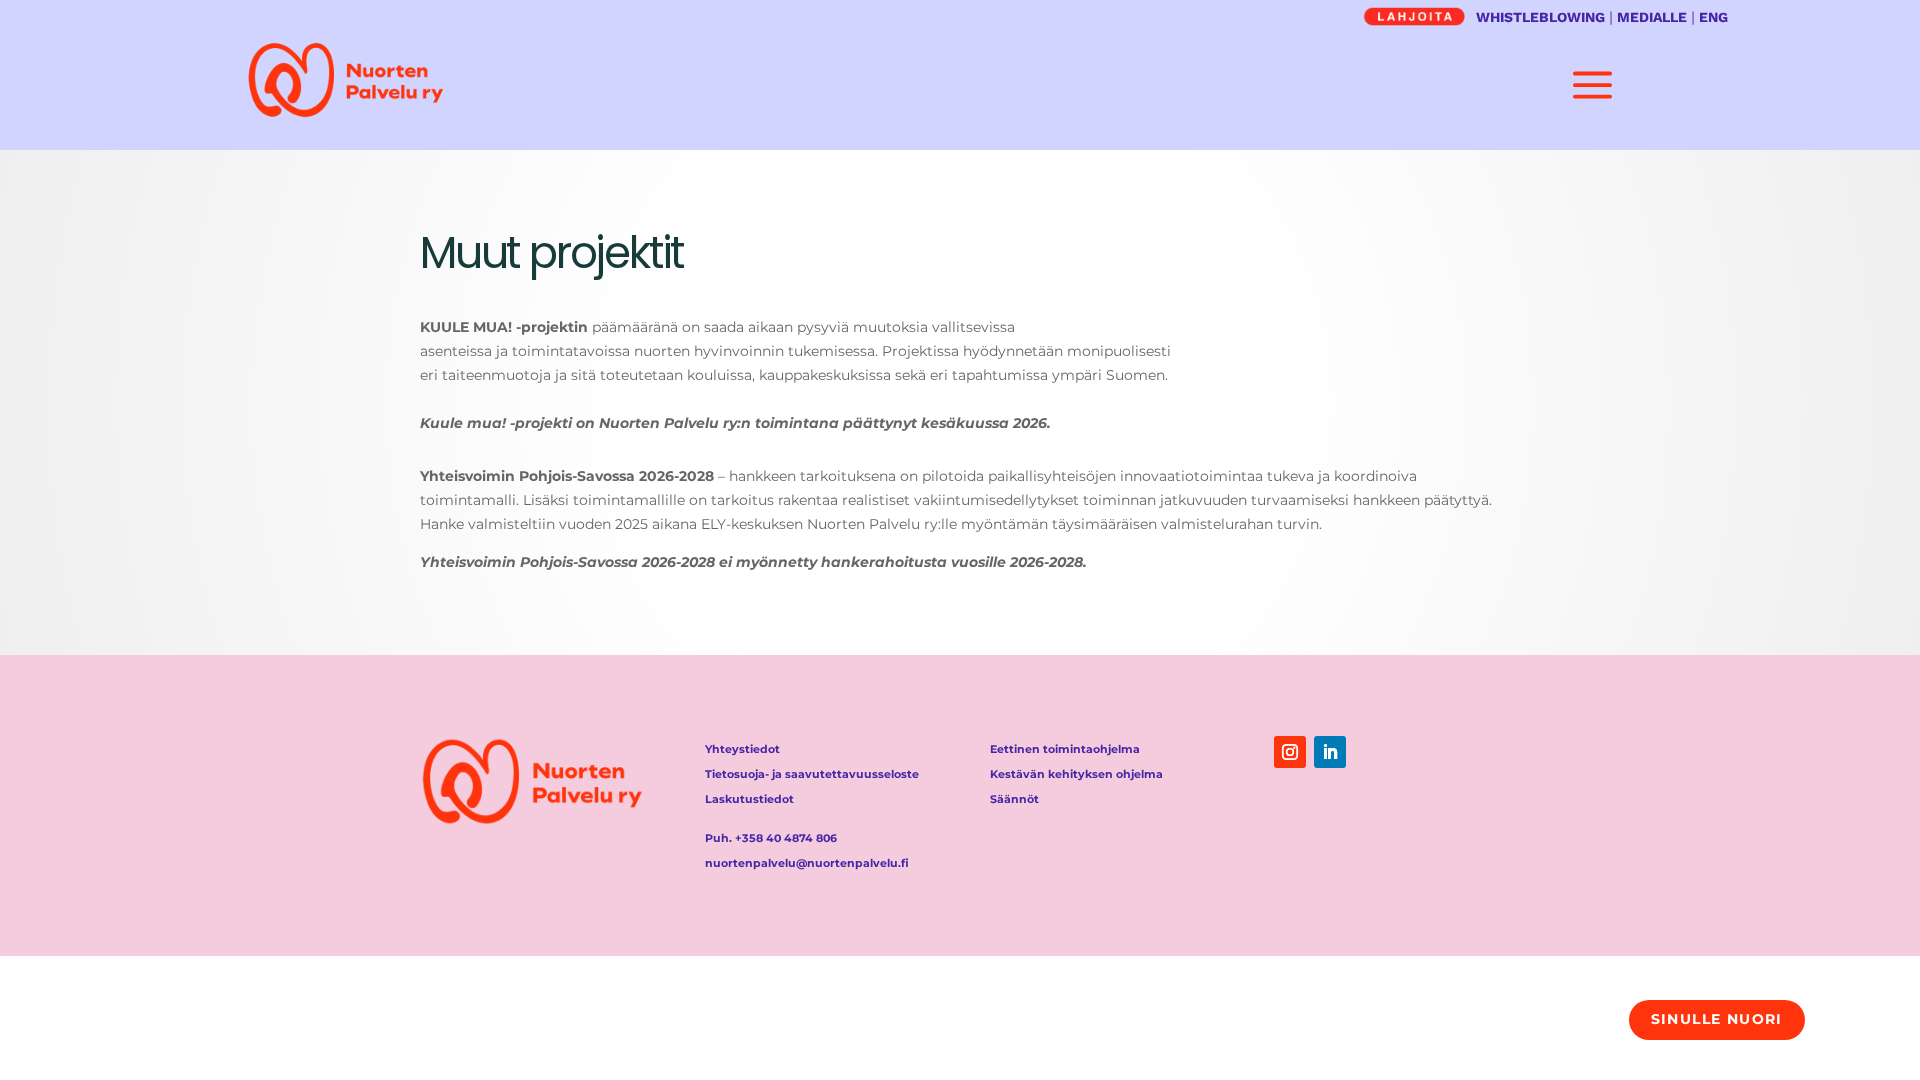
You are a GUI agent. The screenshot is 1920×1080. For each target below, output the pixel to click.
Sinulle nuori (1717, 1019)
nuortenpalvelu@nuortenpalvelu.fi (807, 863)
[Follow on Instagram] (1290, 752)
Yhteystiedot (742, 749)
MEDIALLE (1652, 17)
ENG (1713, 17)
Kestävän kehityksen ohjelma (1076, 774)
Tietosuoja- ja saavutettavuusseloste (812, 774)
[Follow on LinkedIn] (1330, 752)
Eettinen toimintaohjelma (1065, 749)
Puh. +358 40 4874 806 (771, 838)
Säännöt (1014, 799)
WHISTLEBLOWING (1540, 17)
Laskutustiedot (749, 799)
